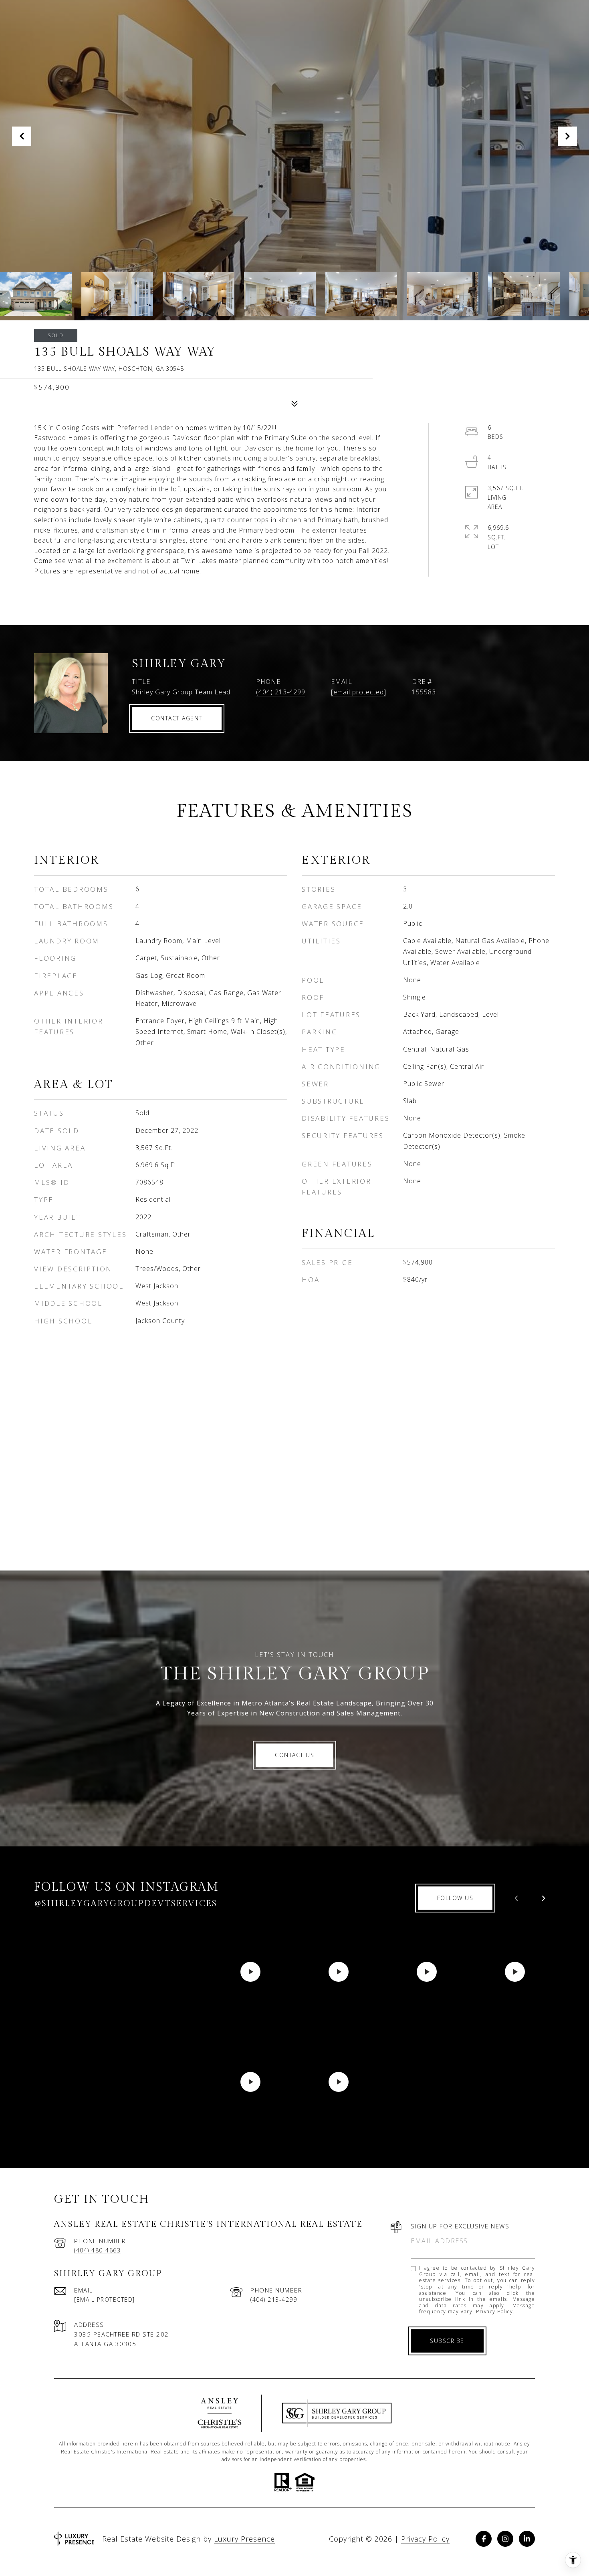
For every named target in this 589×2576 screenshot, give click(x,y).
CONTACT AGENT (177, 718)
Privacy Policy (494, 2312)
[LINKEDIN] (527, 2539)
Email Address (439, 2241)
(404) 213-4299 (281, 692)
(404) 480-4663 (97, 2250)
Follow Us (455, 1898)
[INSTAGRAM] (505, 2539)
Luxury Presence (244, 2539)
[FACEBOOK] (484, 2539)
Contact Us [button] (294, 1755)
